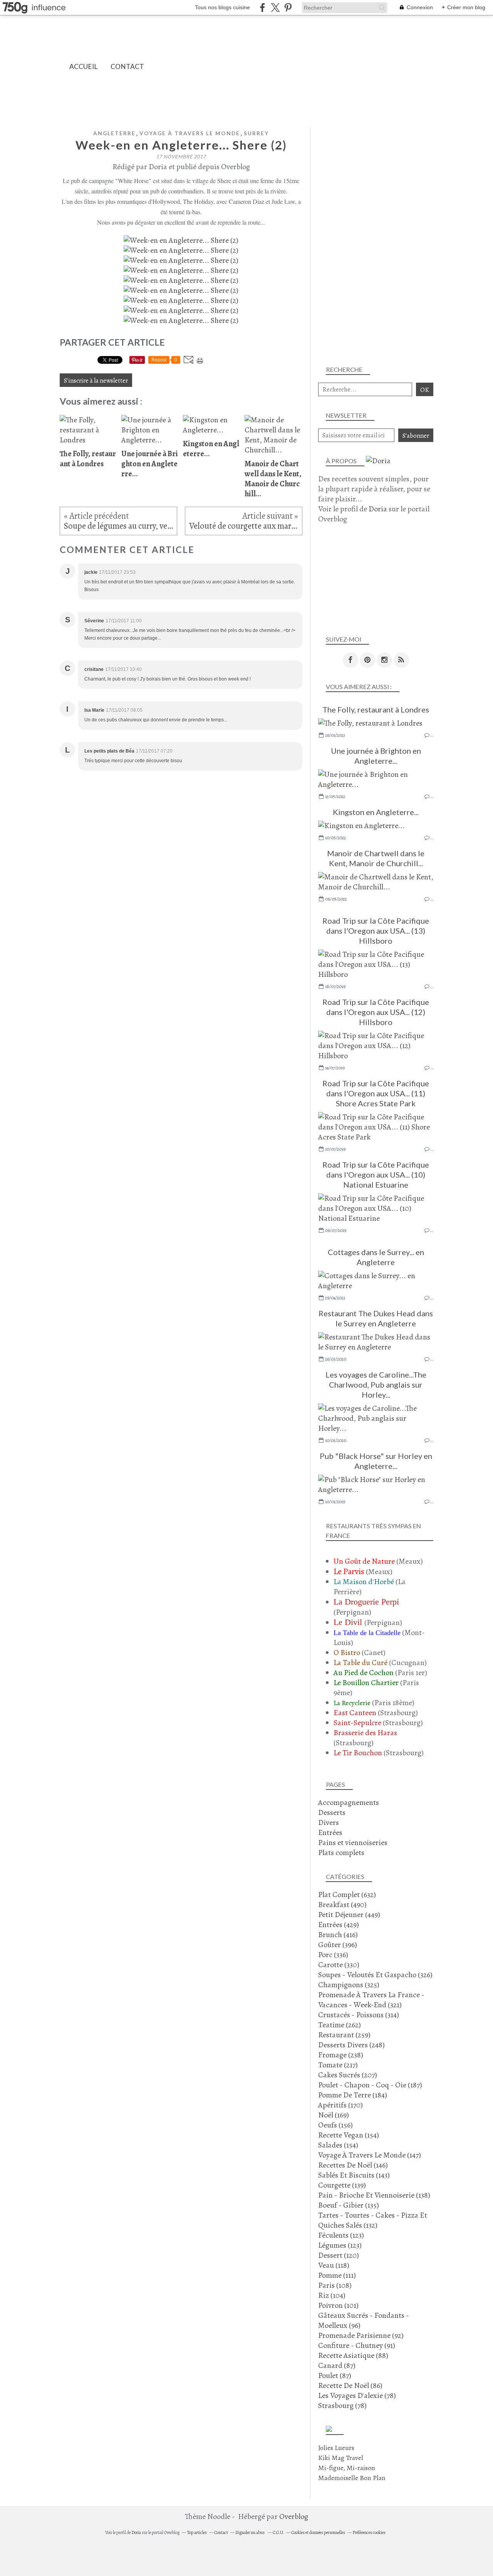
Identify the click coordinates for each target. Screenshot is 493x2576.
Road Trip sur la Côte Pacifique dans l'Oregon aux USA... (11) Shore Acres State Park (376, 1093)
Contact (127, 66)
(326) (375, 1975)
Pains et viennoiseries (353, 1843)
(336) (333, 1955)
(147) (370, 2155)
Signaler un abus (250, 2532)
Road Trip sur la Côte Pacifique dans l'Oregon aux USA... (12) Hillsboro (376, 1012)
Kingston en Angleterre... (376, 812)
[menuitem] (83, 66)
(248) (351, 2045)
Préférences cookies (369, 2532)
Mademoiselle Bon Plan (352, 2478)
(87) (337, 2365)
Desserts (332, 1812)
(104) (332, 2295)
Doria (378, 509)
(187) (370, 2085)
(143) (354, 2175)
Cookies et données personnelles (318, 2532)
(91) (357, 2345)
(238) (341, 2055)
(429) (339, 1925)
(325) (349, 1985)
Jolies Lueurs (336, 2448)
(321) (371, 2000)
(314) (359, 2015)
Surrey (256, 133)
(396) (338, 1945)
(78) (357, 2395)
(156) (335, 2125)
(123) (341, 2235)
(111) (337, 2275)
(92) (361, 2335)
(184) (353, 2095)
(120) (339, 2255)
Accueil (83, 66)
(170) (340, 2105)
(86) (350, 2385)
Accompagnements (349, 1802)
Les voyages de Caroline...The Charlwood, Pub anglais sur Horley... (376, 1385)
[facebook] (262, 8)
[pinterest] (288, 8)
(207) (348, 2075)
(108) (335, 2285)
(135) (349, 2205)
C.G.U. (278, 2532)
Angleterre (114, 133)
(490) (342, 1905)
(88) (353, 2355)
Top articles (197, 2532)
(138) (374, 2195)
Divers (329, 1822)
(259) (344, 2035)
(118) (334, 2265)
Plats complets (341, 1853)
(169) (334, 2115)
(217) (338, 2065)
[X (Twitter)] (275, 8)
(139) (342, 2185)
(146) (353, 2165)
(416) (338, 1935)
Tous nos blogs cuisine (222, 7)
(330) (339, 1965)
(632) (347, 1895)
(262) (340, 2025)
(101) (338, 2305)
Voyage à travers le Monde (190, 133)
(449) (349, 1915)
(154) (349, 2135)
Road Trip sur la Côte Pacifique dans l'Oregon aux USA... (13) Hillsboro (376, 931)
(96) (364, 2320)
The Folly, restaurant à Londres (376, 709)
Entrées (330, 1832)
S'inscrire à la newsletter (96, 381)
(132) (373, 2220)
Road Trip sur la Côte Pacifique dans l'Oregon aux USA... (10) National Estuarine (376, 1175)
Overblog (294, 2516)
